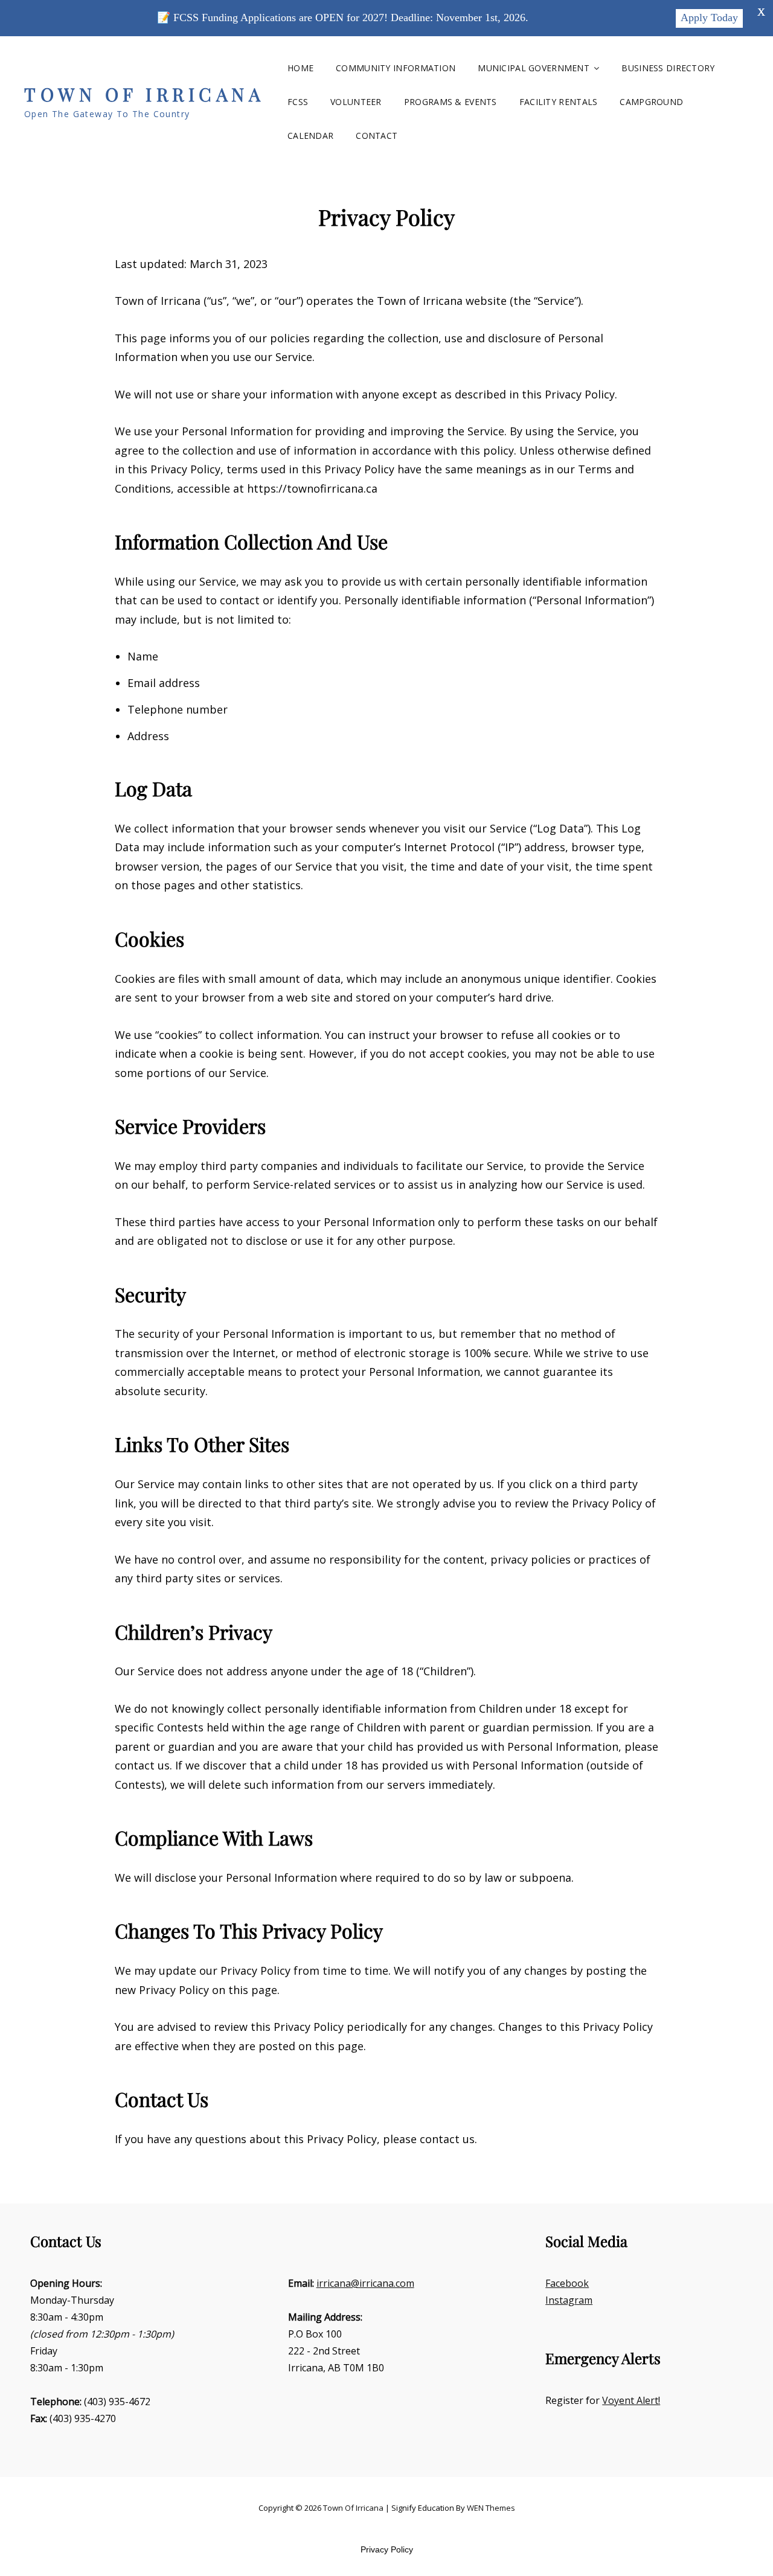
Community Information (396, 68)
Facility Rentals (559, 102)
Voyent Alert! (631, 2400)
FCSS (298, 102)
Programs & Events (451, 102)
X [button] (761, 12)
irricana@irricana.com (365, 2283)
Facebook (567, 2283)
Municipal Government (534, 68)
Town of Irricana (144, 94)
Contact (377, 136)
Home (300, 68)
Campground (651, 102)
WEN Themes (491, 2508)
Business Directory (668, 68)
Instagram (569, 2300)
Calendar (310, 136)
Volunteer (356, 102)
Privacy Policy (387, 2549)
